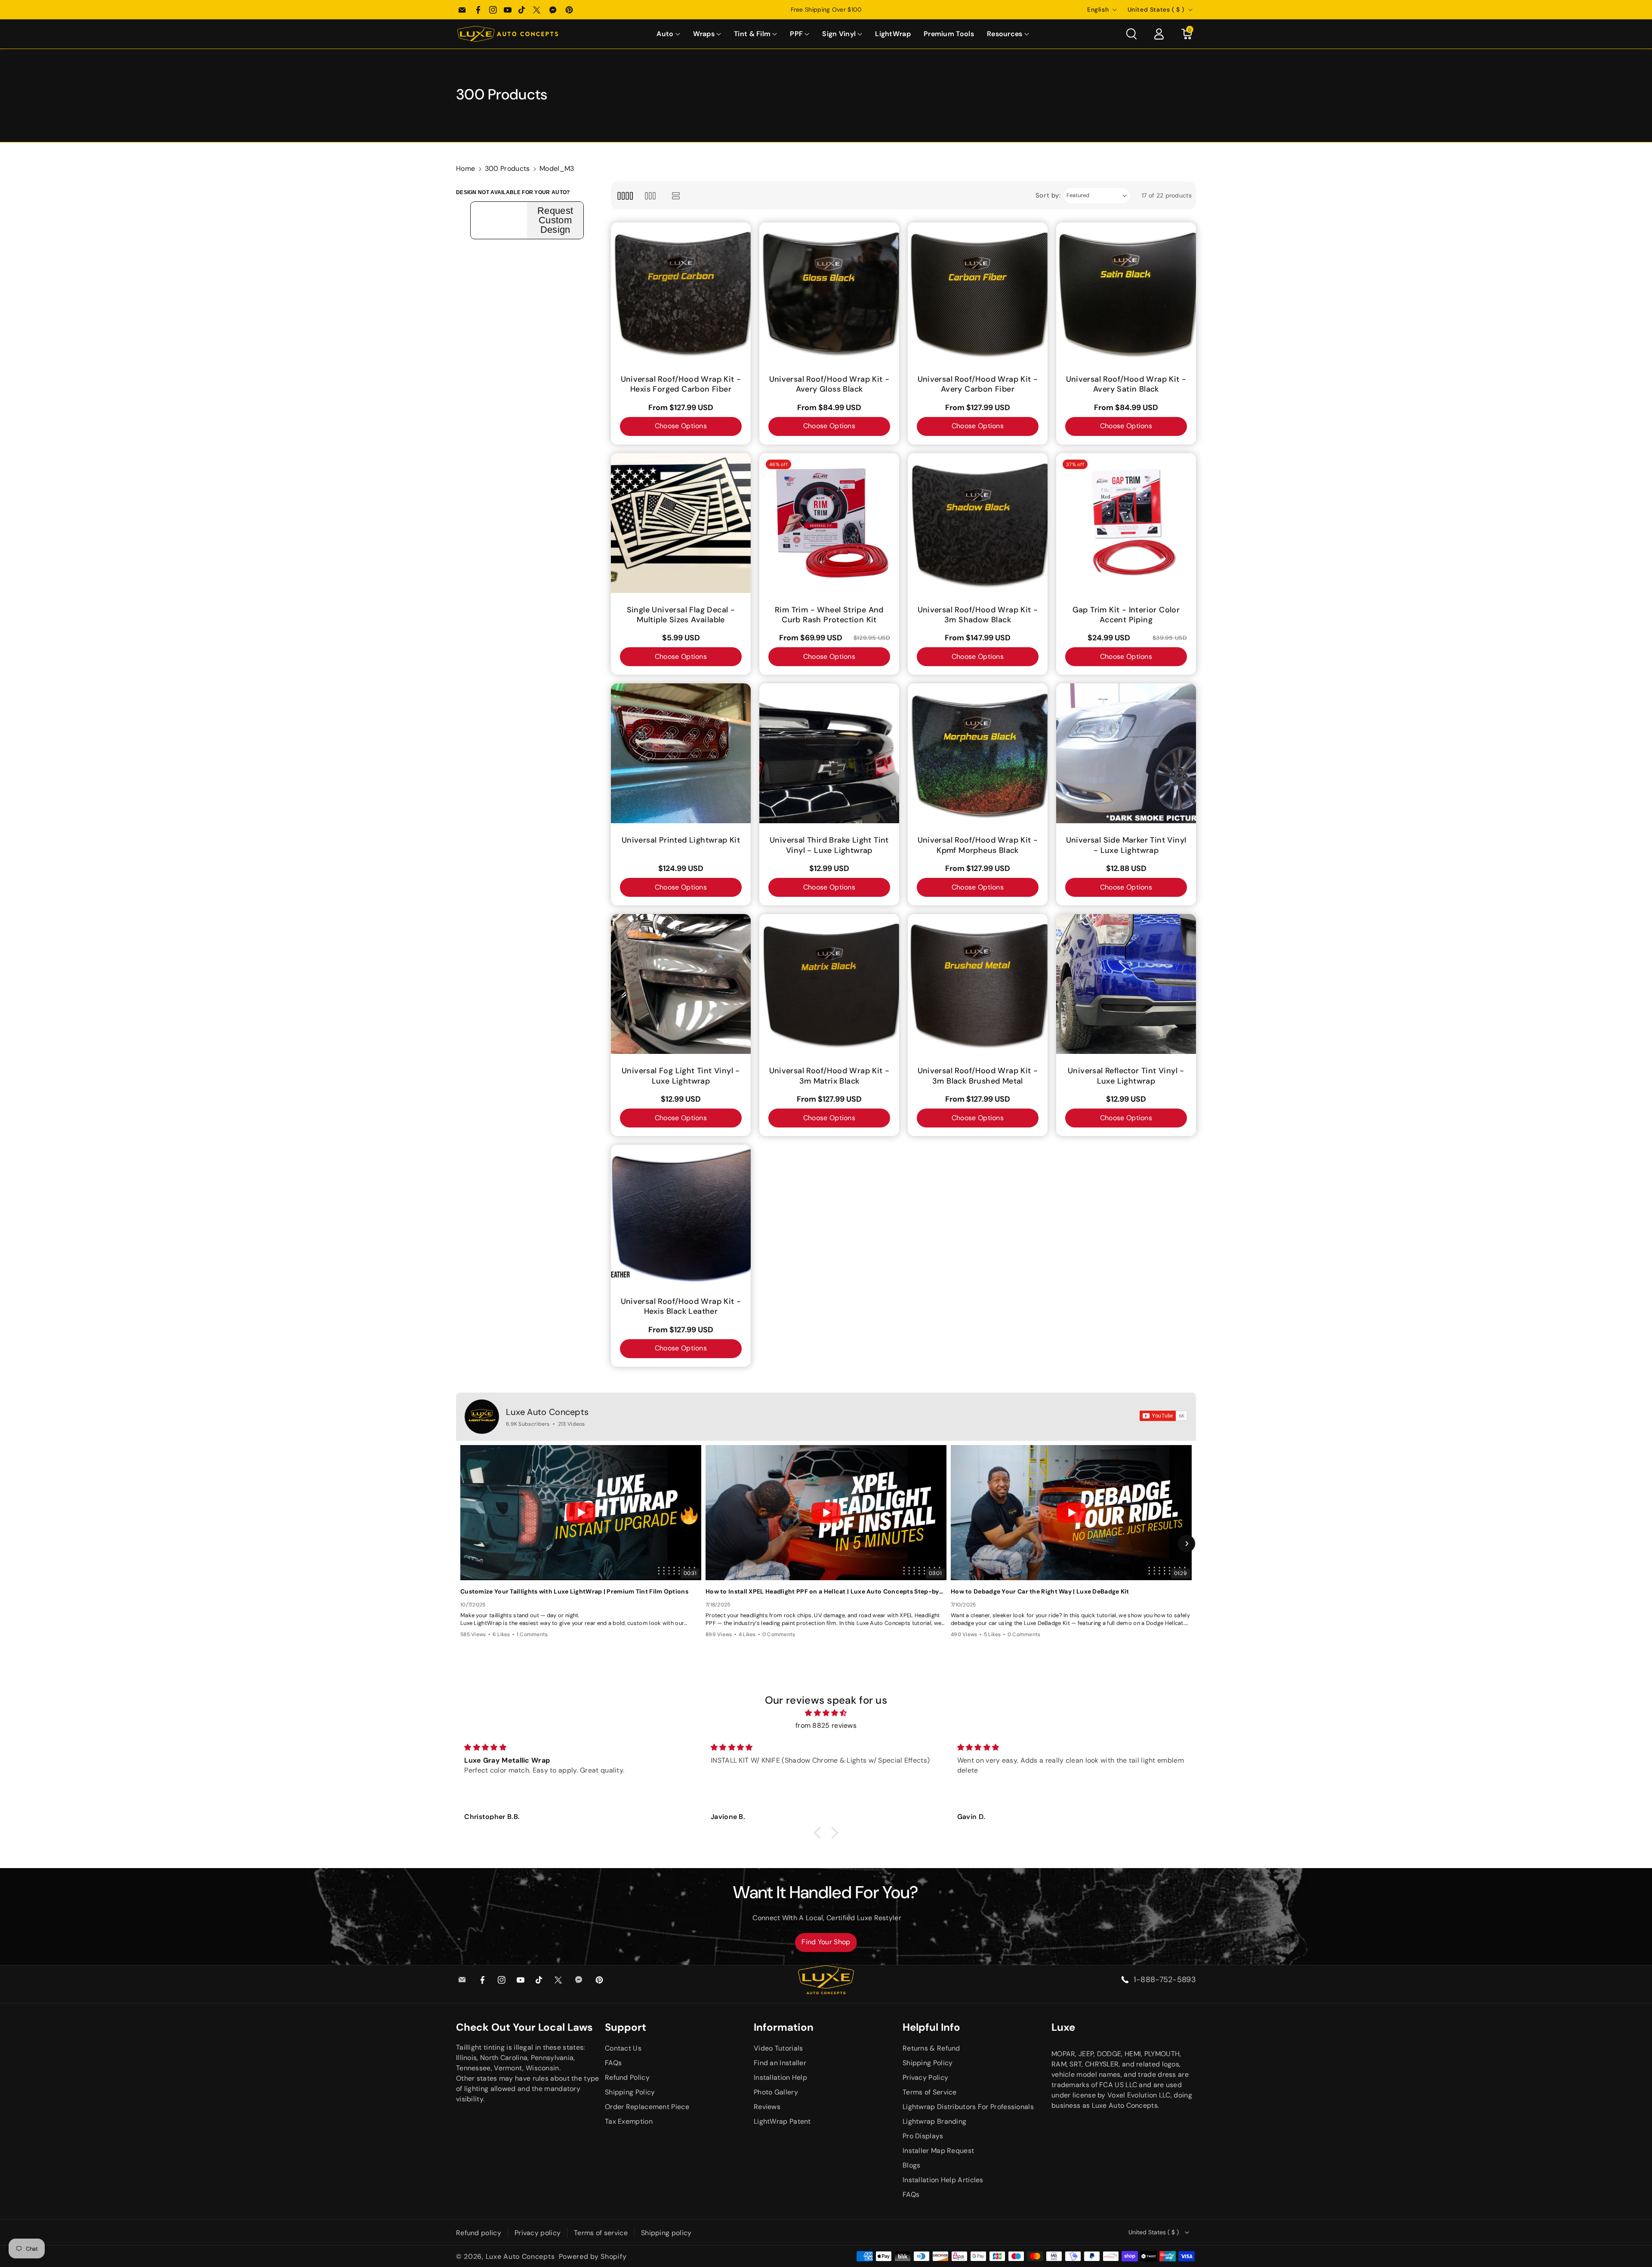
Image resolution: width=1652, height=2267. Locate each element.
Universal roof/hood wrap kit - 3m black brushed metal (978, 1076)
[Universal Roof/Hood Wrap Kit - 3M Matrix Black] (829, 984)
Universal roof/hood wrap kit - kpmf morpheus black (978, 845)
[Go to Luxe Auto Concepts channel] (482, 1417)
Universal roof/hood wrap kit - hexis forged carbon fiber (681, 384)
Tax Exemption (629, 2121)
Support (626, 2027)
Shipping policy (666, 2233)
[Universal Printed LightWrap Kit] (681, 753)
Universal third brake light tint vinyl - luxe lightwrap (829, 845)
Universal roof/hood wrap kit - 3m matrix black (829, 1076)
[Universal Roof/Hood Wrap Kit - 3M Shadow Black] (978, 523)
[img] (826, 1713)
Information (784, 2027)
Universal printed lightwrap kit (681, 840)
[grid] (625, 196)
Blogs (912, 2165)
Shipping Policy (630, 2092)
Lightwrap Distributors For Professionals (968, 2107)
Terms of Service (930, 2092)
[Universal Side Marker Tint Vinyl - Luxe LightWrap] (1126, 753)
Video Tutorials (778, 2048)
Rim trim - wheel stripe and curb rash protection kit (829, 615)
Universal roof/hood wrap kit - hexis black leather (681, 1306)
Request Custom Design (555, 220)
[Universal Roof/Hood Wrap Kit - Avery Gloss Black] (829, 292)
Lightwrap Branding (934, 2121)
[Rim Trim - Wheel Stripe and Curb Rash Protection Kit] (829, 523)
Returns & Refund (931, 2048)
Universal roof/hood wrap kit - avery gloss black (829, 384)
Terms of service (601, 2233)
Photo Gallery (776, 2092)
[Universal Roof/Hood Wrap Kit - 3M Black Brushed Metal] (978, 984)
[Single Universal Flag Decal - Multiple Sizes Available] (681, 523)
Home (465, 168)
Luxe (1063, 2027)
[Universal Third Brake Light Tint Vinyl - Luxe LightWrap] (829, 753)
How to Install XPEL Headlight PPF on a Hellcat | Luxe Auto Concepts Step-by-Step (826, 1591)
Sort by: (1048, 195)
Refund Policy (627, 2077)
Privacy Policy (925, 2077)
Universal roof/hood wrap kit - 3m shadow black (978, 615)
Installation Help (780, 2077)
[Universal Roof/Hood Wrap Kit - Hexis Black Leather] (681, 1215)
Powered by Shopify (593, 2256)
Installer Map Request (938, 2151)
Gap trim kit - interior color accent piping (1126, 615)
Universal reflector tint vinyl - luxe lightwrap (1126, 1076)
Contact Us (623, 2048)
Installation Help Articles (943, 2180)
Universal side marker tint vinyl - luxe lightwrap (1126, 845)
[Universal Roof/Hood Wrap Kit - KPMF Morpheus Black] (978, 753)
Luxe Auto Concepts (547, 1412)
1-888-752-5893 (1165, 1980)
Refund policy (479, 2233)
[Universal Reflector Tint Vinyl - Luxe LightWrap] (1126, 984)
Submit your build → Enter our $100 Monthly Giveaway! (826, 9)
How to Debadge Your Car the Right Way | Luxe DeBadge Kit (1040, 1591)
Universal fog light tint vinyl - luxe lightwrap (681, 1076)
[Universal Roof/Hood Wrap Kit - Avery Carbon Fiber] (978, 292)
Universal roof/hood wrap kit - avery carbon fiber (978, 384)
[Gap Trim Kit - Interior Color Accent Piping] (1126, 523)
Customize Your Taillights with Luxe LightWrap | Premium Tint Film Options (574, 1591)
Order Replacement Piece (647, 2107)
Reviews (767, 2107)
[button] (668, 34)
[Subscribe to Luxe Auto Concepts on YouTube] (1163, 1416)
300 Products (507, 168)
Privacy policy (538, 2233)
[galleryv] (650, 196)
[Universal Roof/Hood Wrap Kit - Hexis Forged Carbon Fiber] (681, 292)
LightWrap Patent (782, 2121)
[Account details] (1159, 34)
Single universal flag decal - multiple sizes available (681, 615)
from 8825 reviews (826, 1725)
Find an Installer (780, 2063)
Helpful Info (931, 2027)
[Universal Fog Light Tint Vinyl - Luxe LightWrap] (681, 984)
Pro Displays (923, 2136)
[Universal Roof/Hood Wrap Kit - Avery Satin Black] (1126, 292)
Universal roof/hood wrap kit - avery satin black (1126, 384)
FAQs (613, 2063)
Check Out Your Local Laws (524, 2027)
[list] (676, 196)
